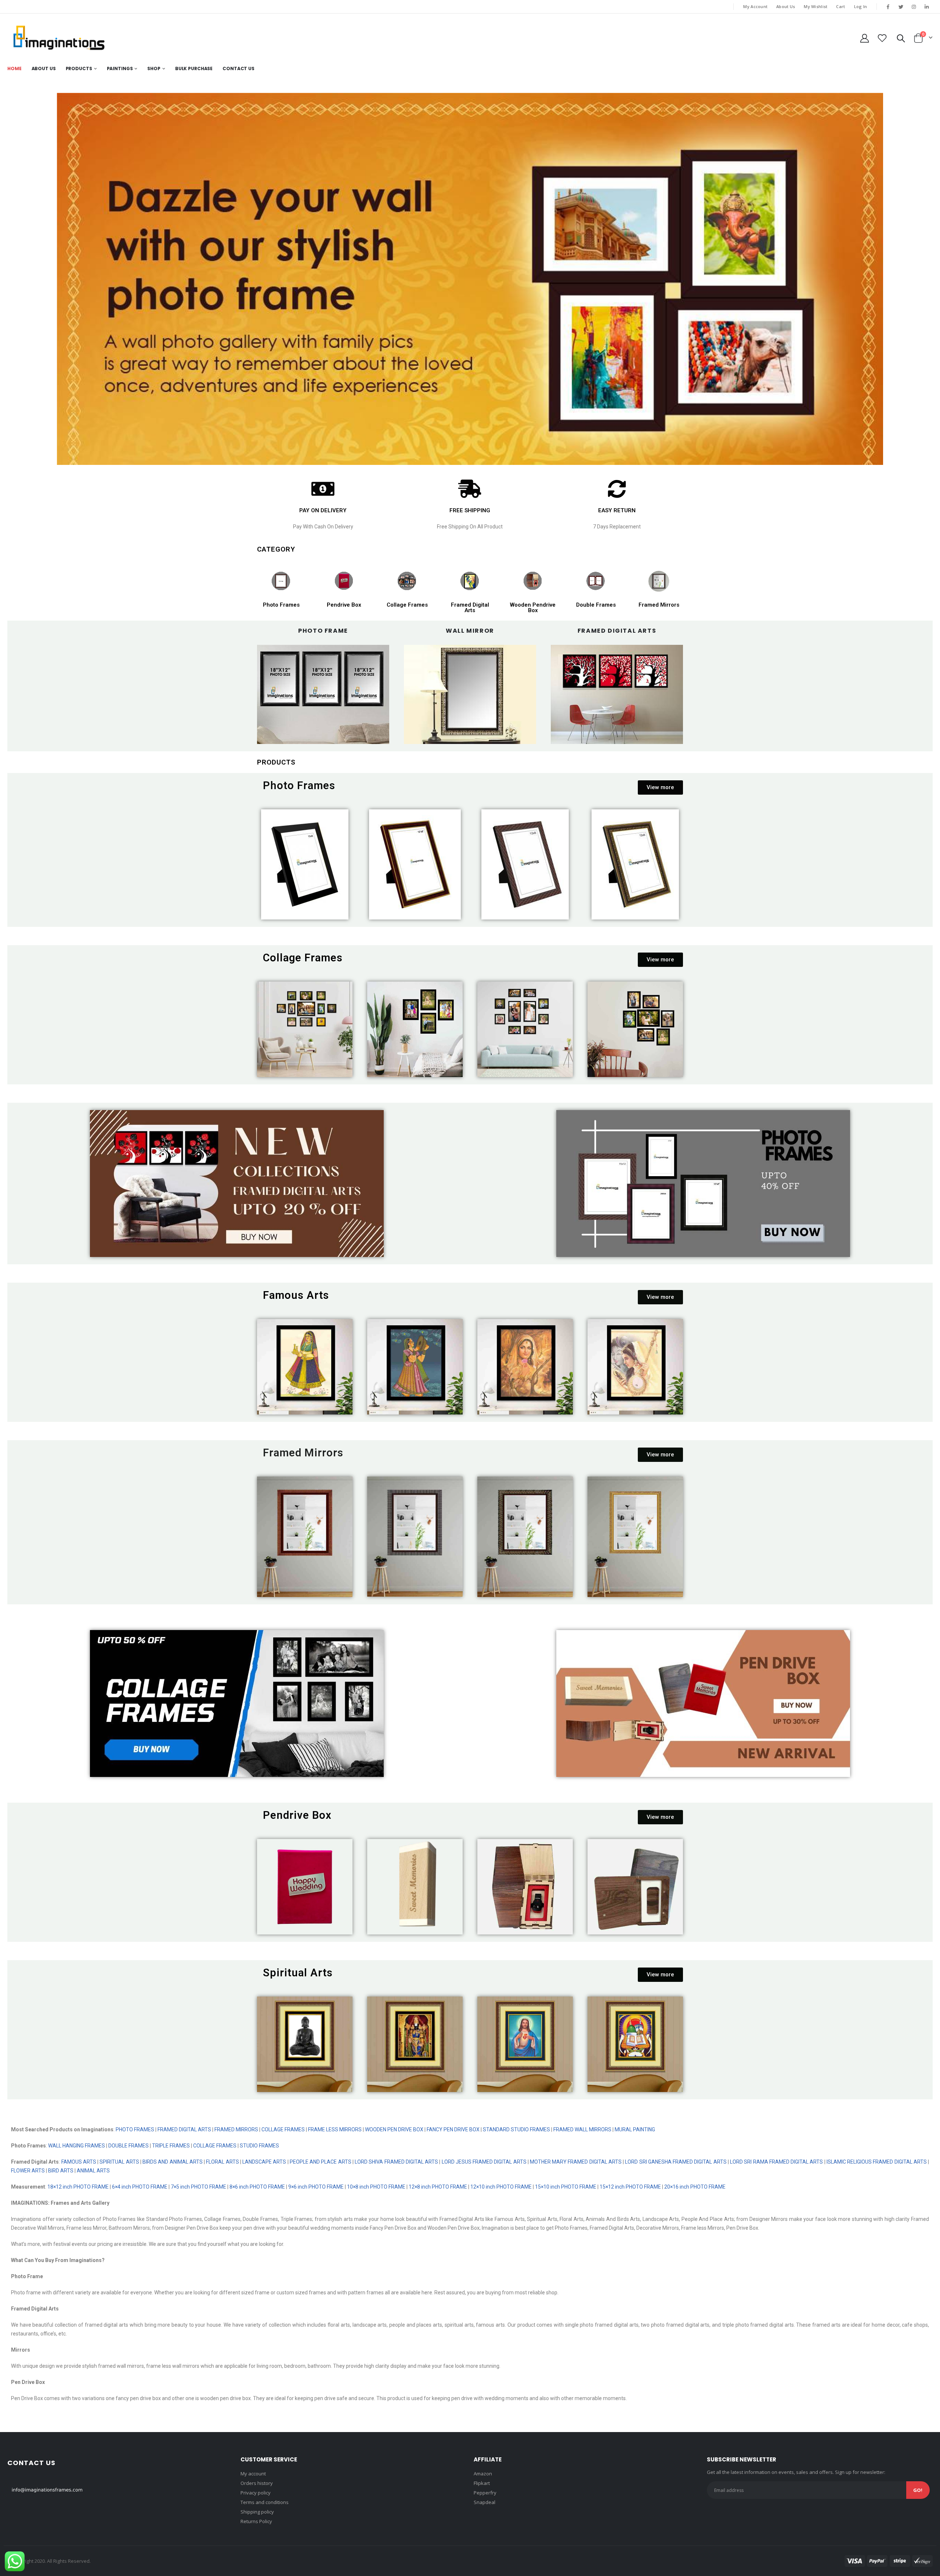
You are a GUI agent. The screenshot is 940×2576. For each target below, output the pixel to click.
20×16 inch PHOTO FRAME (695, 2187)
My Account (755, 6)
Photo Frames (281, 605)
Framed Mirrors (659, 605)
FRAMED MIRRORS (236, 2129)
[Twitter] (901, 7)
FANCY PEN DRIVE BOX (453, 2129)
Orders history (257, 2483)
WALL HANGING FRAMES (77, 2146)
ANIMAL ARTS (94, 2171)
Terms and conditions (265, 2502)
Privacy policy (256, 2493)
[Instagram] (914, 7)
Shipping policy (257, 2512)
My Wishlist (816, 6)
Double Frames (596, 605)
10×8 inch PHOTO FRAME (376, 2187)
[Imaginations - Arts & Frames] (59, 38)
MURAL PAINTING (635, 2129)
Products (79, 68)
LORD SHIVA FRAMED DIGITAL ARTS (396, 2162)
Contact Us (238, 68)
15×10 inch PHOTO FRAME (566, 2187)
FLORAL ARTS (222, 2162)
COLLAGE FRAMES (283, 2129)
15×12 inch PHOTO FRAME (630, 2187)
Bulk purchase (194, 68)
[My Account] (864, 38)
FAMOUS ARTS (79, 2162)
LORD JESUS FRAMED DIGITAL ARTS (484, 2162)
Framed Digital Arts (470, 608)
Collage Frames (407, 605)
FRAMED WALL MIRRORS (582, 2129)
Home (15, 68)
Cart (840, 6)
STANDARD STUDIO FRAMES (516, 2129)
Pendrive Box (344, 605)
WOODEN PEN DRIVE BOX (394, 2129)
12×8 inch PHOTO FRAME (438, 2187)
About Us (786, 6)
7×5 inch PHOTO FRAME (198, 2187)
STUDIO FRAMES (259, 2146)
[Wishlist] (882, 38)
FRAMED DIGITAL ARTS (184, 2129)
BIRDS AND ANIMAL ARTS (173, 2162)
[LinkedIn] (927, 7)
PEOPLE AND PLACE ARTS (321, 2162)
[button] (660, 787)
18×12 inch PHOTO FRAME (78, 2187)
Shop (154, 68)
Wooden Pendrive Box (533, 608)
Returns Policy (256, 2521)
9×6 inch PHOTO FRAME (315, 2187)
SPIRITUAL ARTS (119, 2162)
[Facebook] (888, 7)
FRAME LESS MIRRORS (335, 2129)
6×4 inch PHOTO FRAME (140, 2187)
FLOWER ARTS (28, 2171)
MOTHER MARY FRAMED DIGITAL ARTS (576, 2162)
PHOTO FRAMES (135, 2129)
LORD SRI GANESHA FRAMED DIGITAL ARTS (676, 2162)
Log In (861, 6)
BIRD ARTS (61, 2171)
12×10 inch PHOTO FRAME (501, 2187)
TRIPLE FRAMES (171, 2146)
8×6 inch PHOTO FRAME (257, 2187)
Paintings (120, 68)
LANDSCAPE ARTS (264, 2162)
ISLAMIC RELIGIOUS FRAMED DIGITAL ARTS (876, 2162)
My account (253, 2474)
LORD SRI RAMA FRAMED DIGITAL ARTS (776, 2162)
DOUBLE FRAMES (129, 2146)
